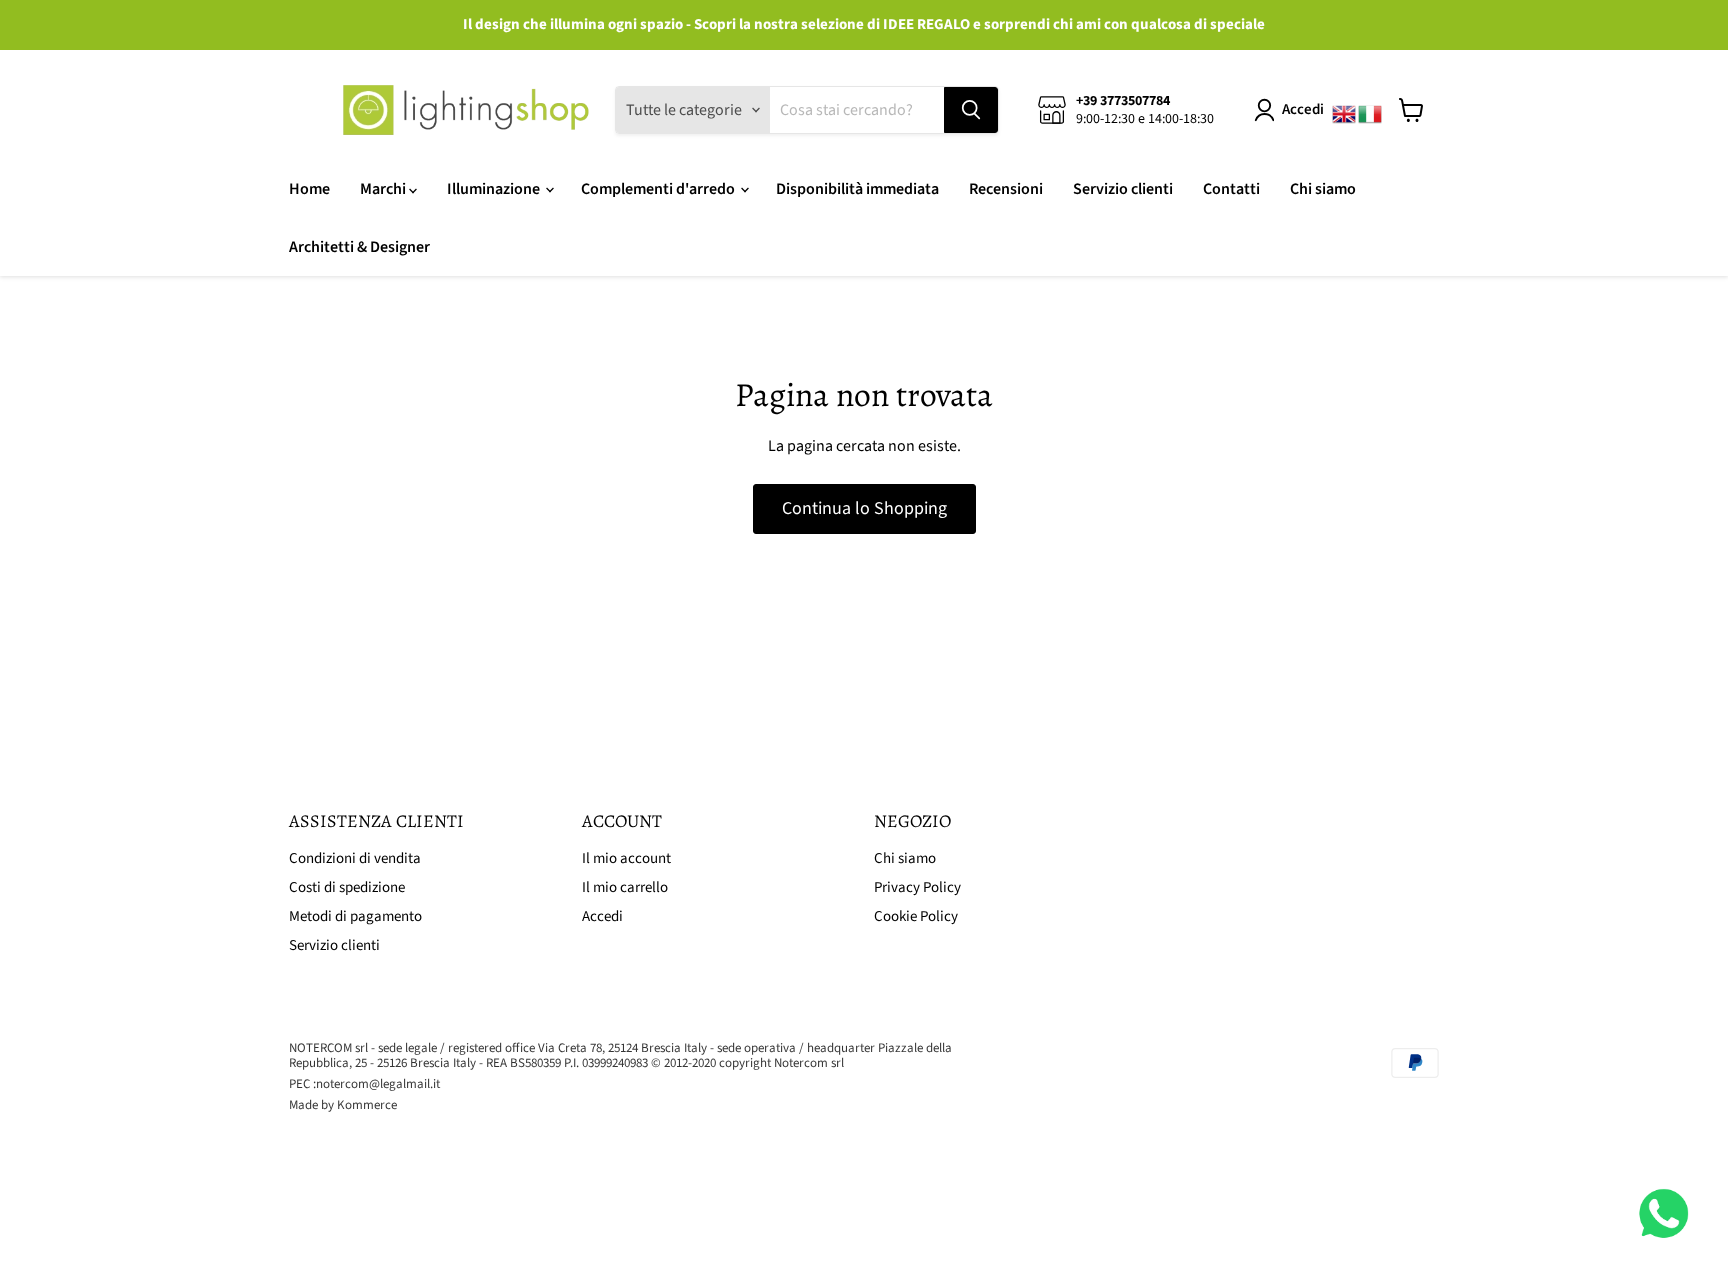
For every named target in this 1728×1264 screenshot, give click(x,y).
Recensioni (1006, 189)
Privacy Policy (917, 887)
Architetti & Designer (359, 247)
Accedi (1303, 109)
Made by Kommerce (343, 1105)
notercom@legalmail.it (378, 1084)
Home (309, 189)
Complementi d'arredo (659, 189)
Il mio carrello (625, 887)
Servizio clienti (1123, 189)
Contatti (1231, 189)
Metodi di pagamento (355, 916)
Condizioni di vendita (355, 858)
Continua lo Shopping (864, 508)
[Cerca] (971, 110)
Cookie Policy (916, 916)
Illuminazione (495, 189)
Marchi (384, 189)
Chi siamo (1323, 189)
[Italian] (1371, 110)
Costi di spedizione (347, 887)
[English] (1345, 110)
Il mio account (626, 858)
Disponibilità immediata (857, 189)
